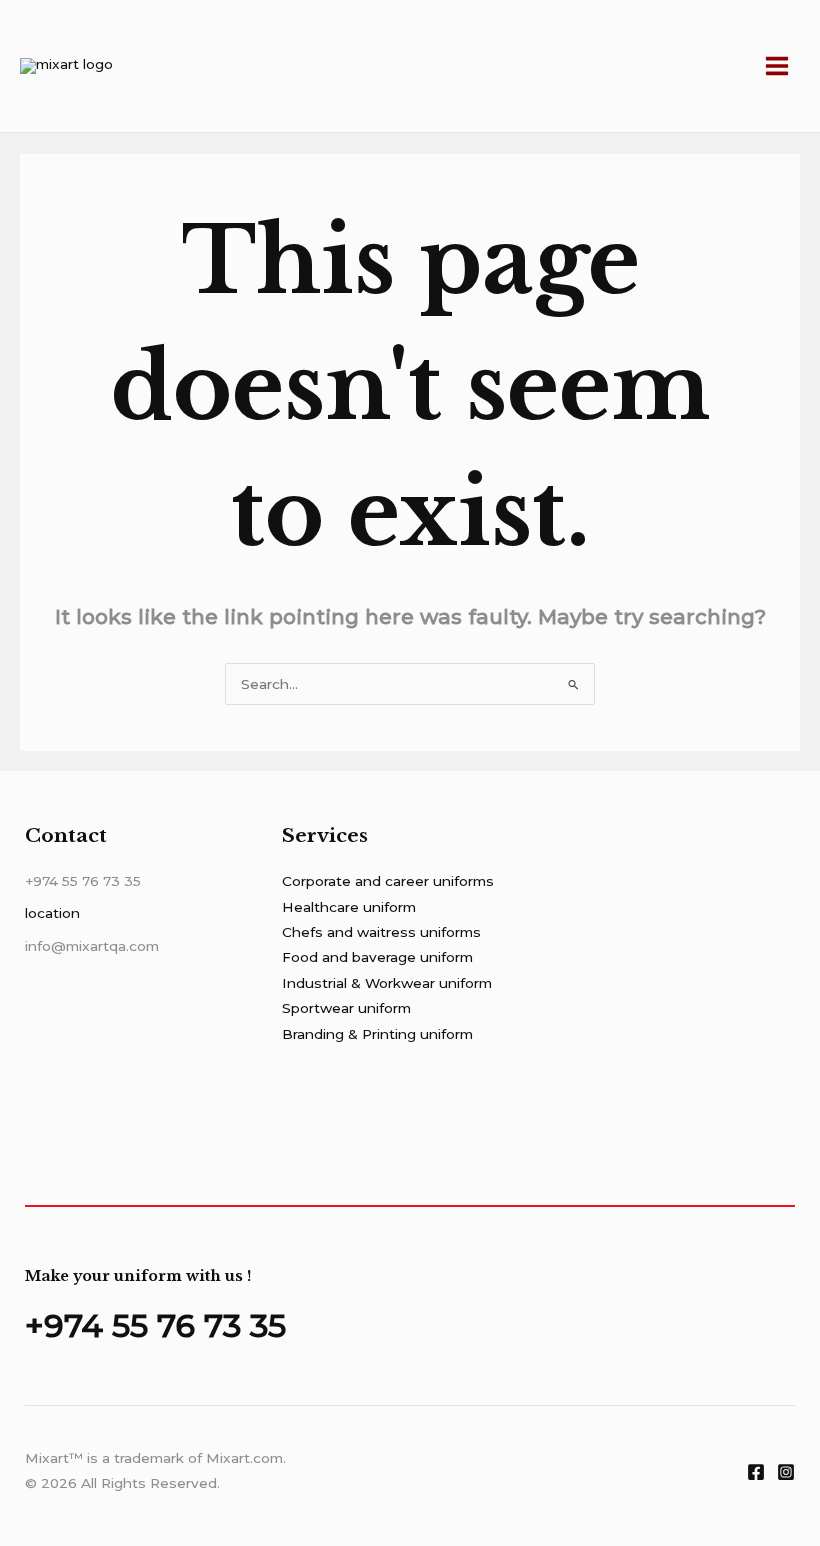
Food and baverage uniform (377, 957)
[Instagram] (786, 1472)
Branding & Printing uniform (377, 1034)
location (52, 913)
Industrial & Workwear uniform (387, 983)
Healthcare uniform (349, 907)
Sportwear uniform (346, 1008)
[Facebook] (756, 1472)
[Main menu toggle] (777, 66)
